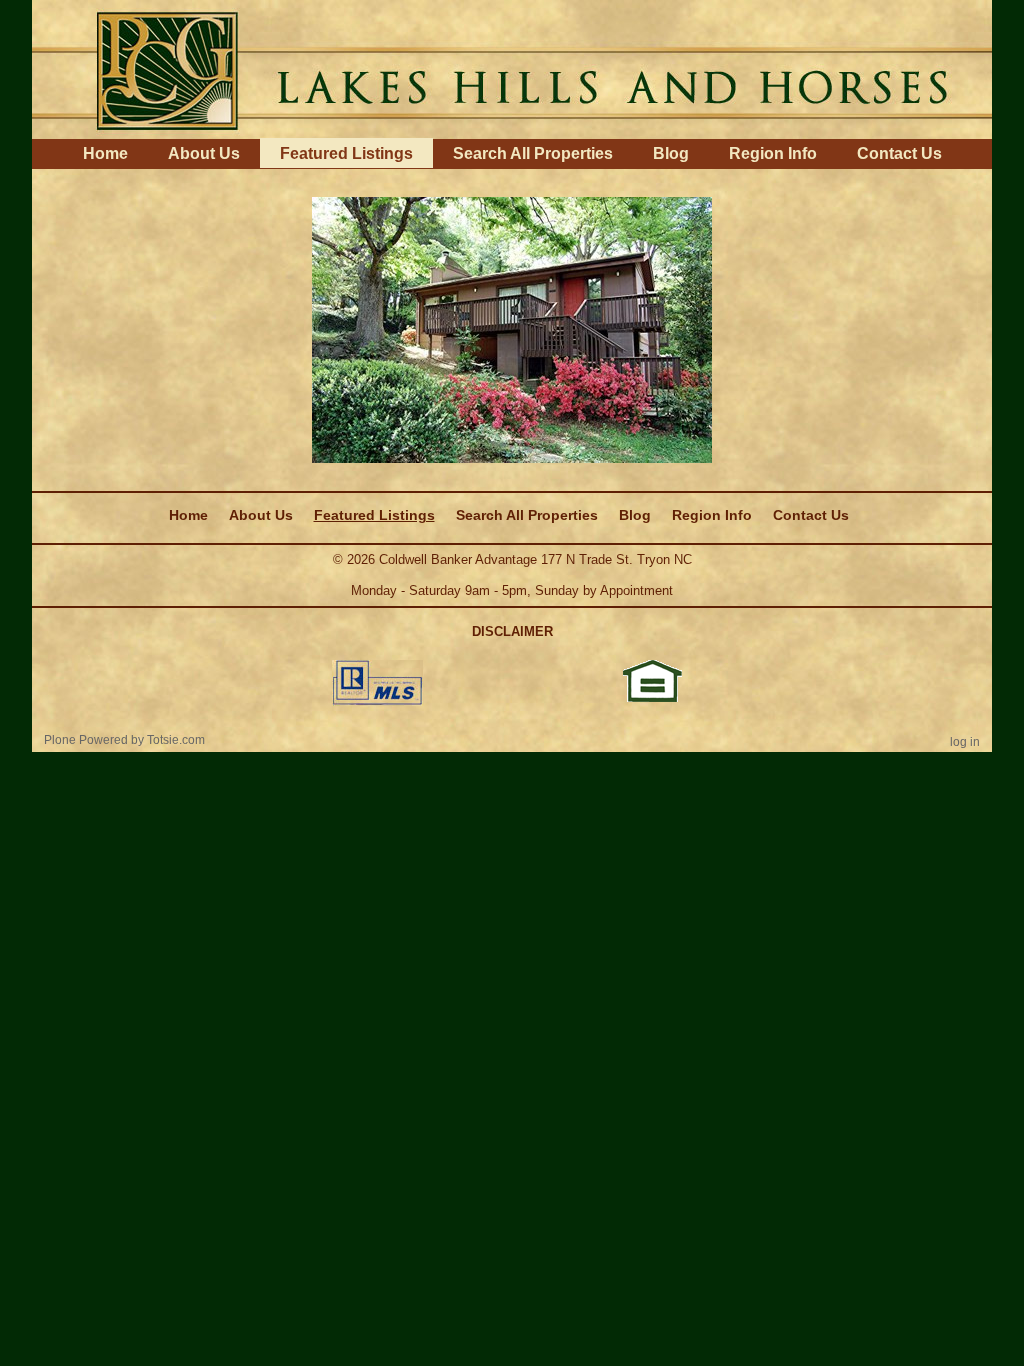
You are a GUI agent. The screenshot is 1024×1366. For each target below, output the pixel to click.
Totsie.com (176, 740)
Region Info (773, 153)
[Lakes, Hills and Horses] (512, 68)
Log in (965, 742)
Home (105, 153)
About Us (204, 153)
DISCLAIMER (512, 631)
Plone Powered (86, 740)
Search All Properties (533, 153)
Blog (671, 153)
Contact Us (899, 153)
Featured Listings (346, 153)
